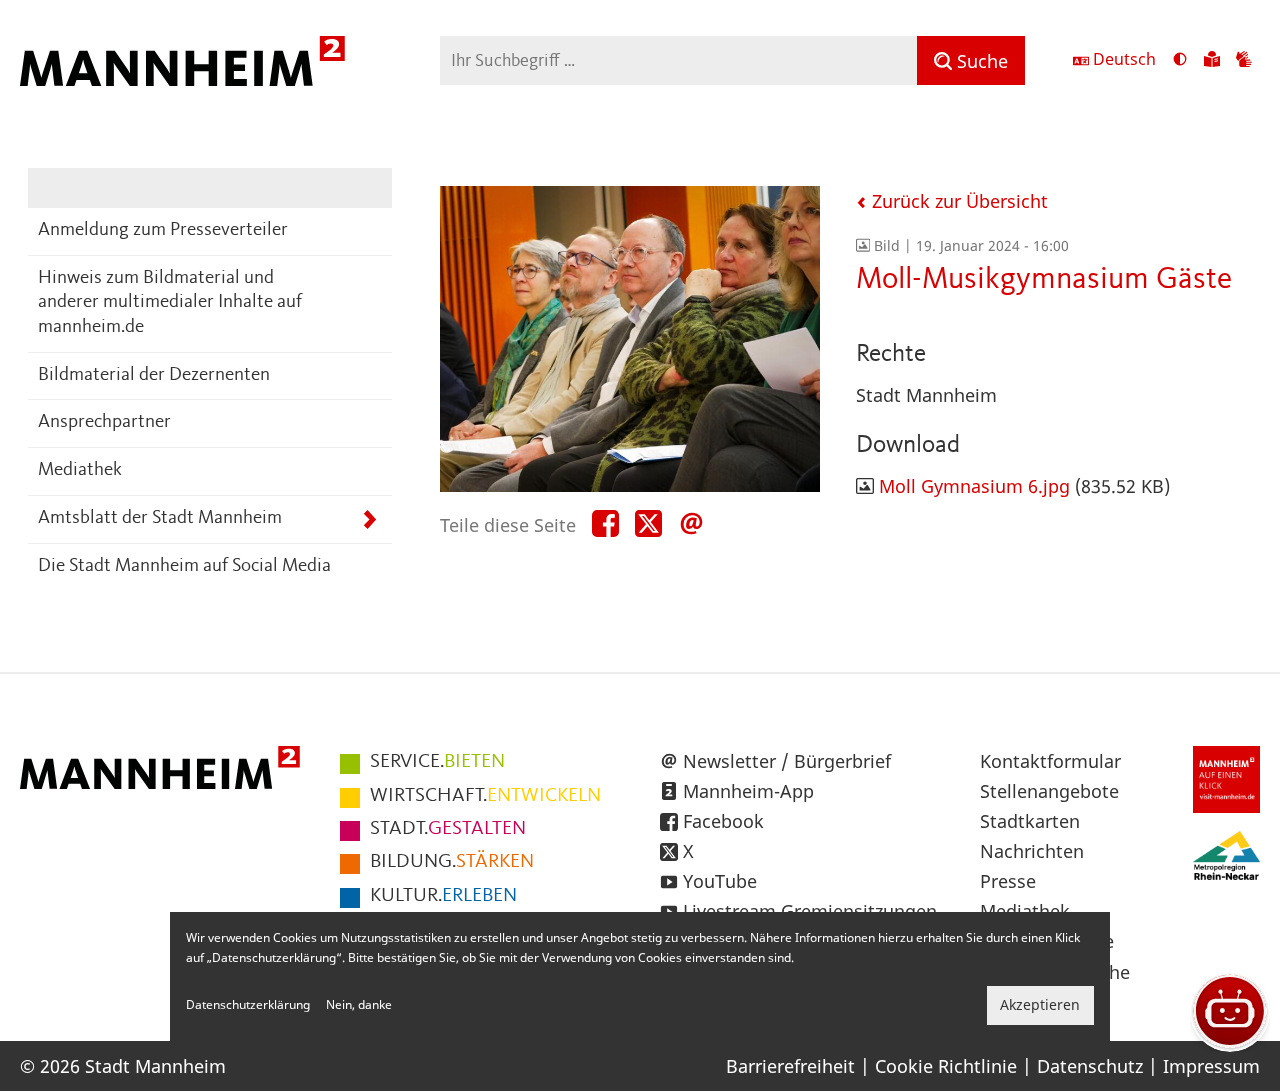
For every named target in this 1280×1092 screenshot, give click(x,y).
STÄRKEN (452, 862)
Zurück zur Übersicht (957, 201)
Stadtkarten (1030, 821)
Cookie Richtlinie (946, 1066)
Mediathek (80, 470)
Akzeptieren (1040, 1005)
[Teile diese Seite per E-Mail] (691, 524)
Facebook (723, 821)
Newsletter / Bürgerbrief (787, 761)
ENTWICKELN (485, 796)
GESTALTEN (448, 829)
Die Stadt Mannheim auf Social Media (184, 566)
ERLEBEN (443, 896)
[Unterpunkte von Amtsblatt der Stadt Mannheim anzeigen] (369, 519)
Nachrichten (1032, 851)
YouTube (720, 881)
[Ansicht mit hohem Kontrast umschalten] (1180, 61)
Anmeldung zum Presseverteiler (163, 230)
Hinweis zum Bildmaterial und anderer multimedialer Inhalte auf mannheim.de (170, 303)
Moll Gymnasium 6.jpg (974, 486)
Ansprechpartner (104, 422)
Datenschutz (1090, 1066)
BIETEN (437, 762)
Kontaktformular (1050, 761)
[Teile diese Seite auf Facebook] (605, 524)
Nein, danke (359, 1005)
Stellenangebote (1049, 791)
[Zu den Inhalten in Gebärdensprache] (1244, 61)
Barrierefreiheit (790, 1066)
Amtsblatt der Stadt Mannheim (160, 518)
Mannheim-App (748, 791)
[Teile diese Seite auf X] (648, 524)
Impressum (1211, 1066)
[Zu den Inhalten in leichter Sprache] (1212, 61)
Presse (1008, 881)
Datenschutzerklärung (248, 1005)
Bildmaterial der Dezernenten (154, 375)
